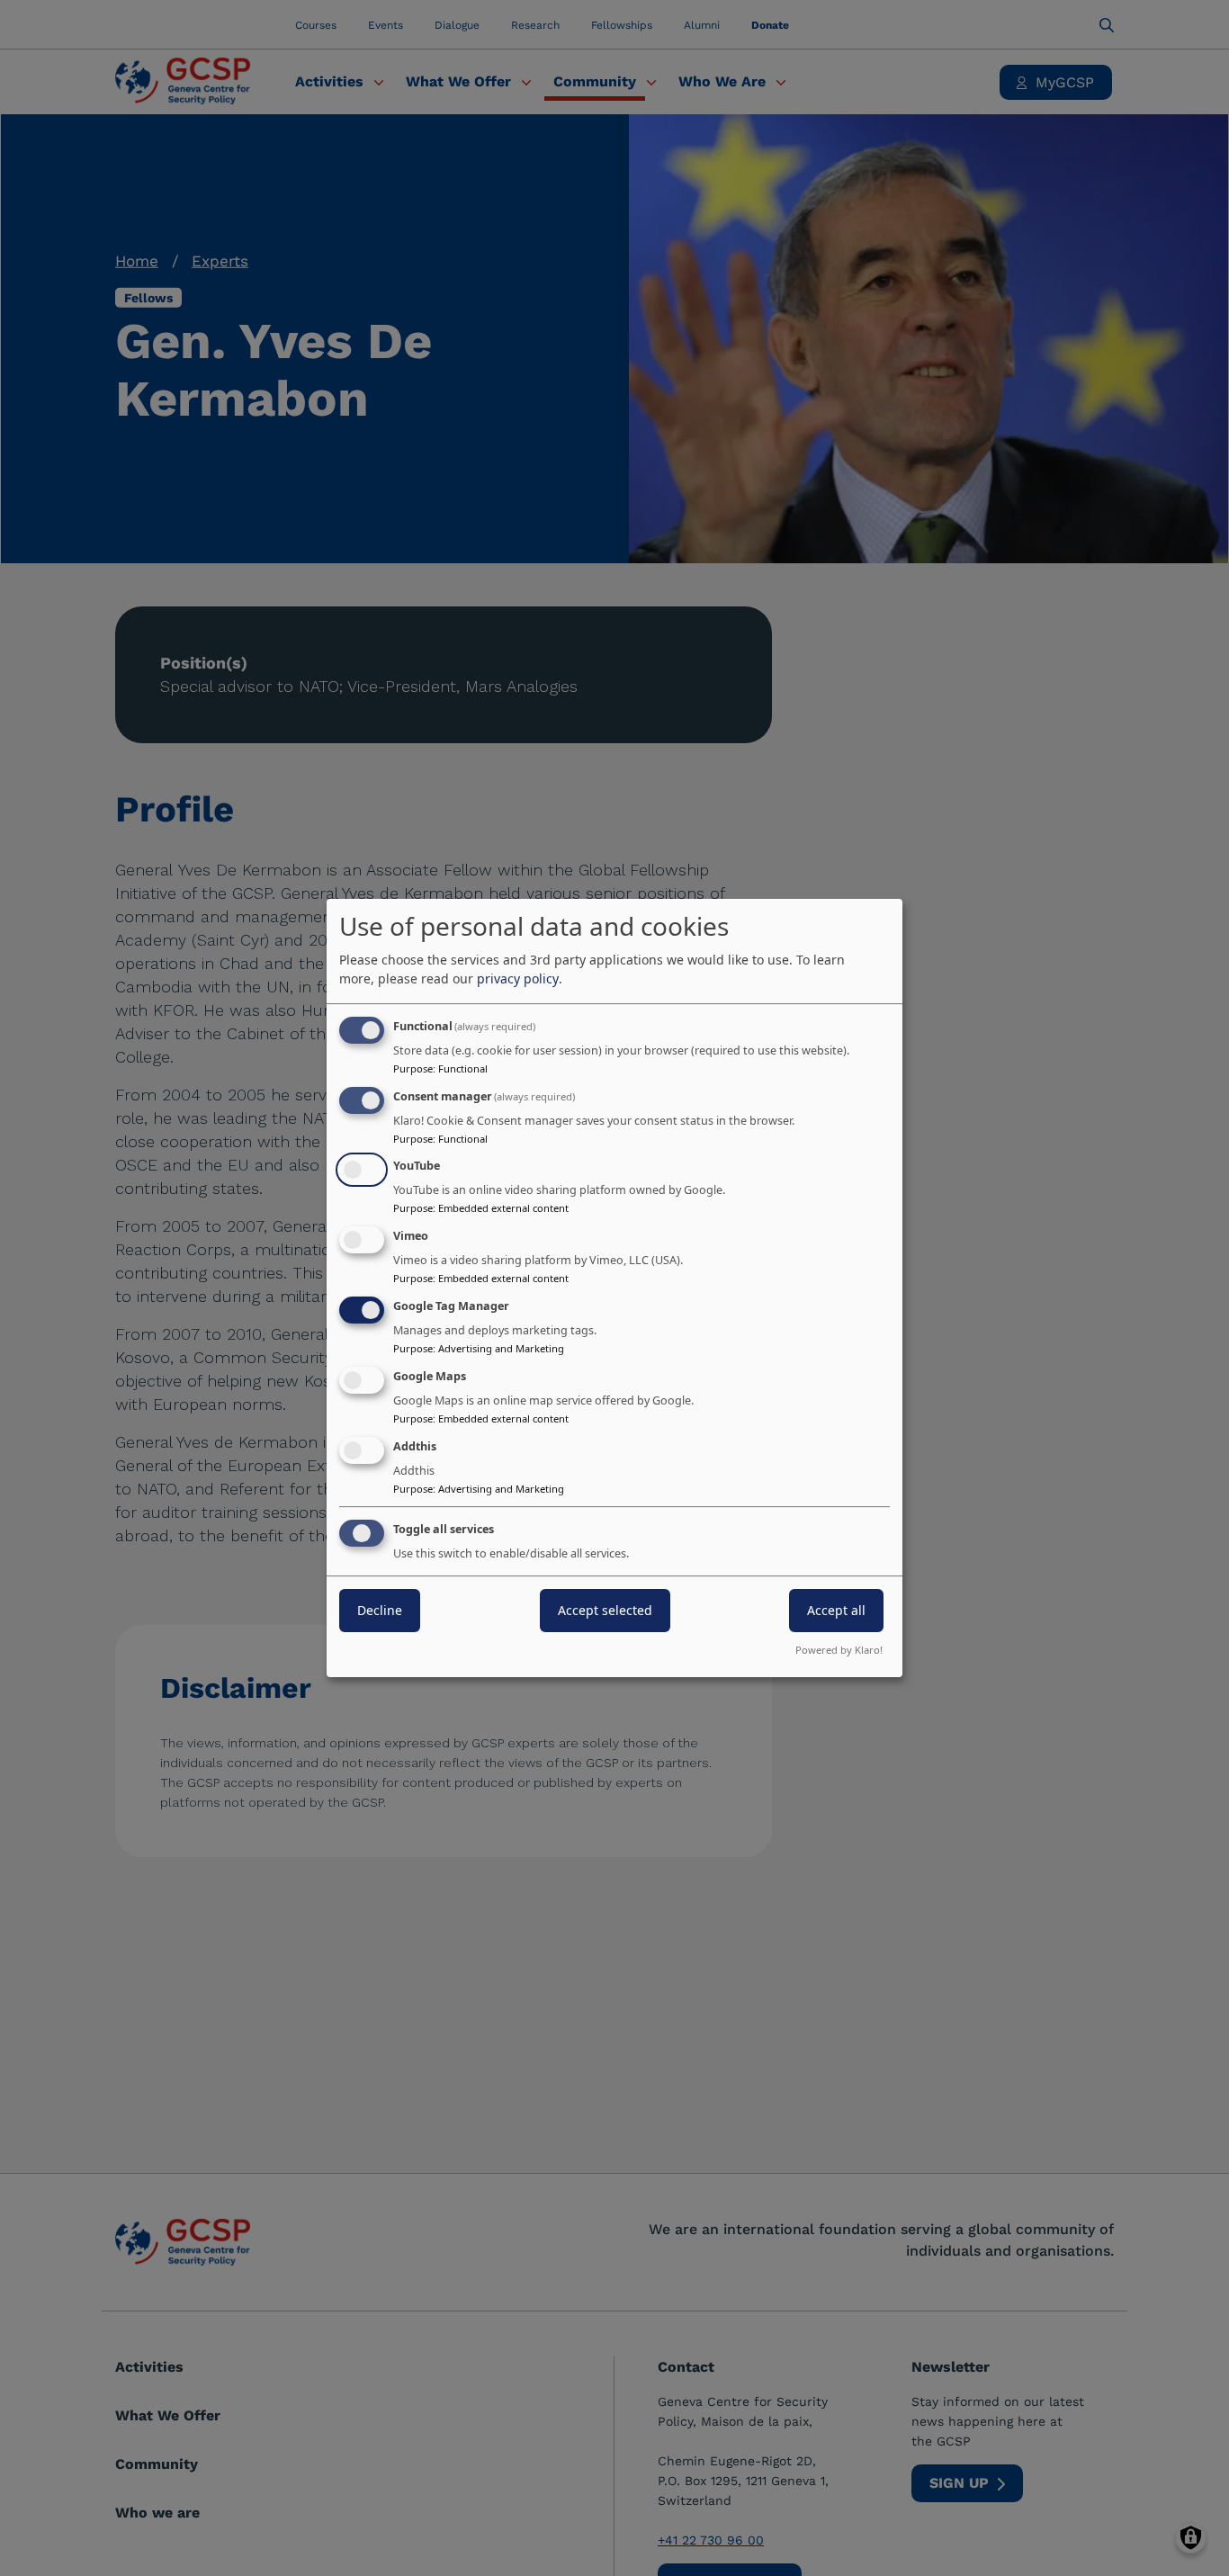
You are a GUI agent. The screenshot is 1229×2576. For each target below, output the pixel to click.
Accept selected (605, 1611)
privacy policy (518, 978)
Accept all (836, 1611)
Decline (380, 1611)
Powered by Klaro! (839, 1650)
